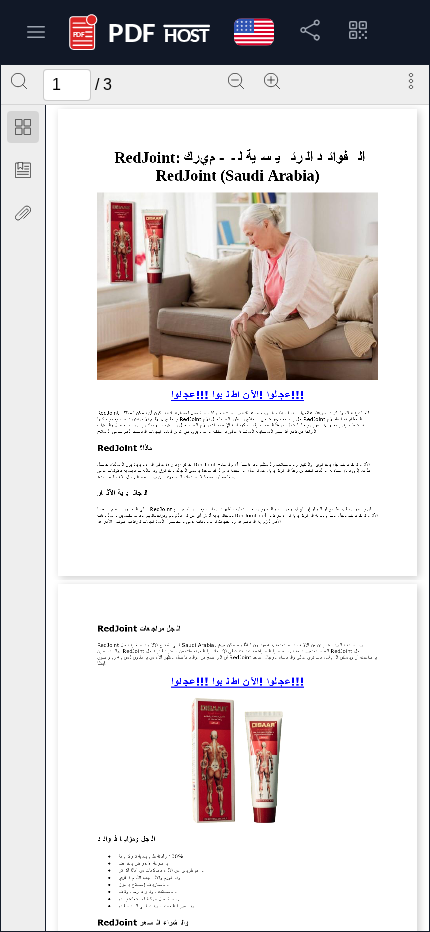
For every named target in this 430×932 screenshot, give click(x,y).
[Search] (19, 81)
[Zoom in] (272, 81)
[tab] (23, 130)
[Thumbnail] (23, 127)
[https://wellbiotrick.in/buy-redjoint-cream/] (237, 399)
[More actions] (411, 81)
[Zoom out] (236, 81)
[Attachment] (23, 213)
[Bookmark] (23, 170)
